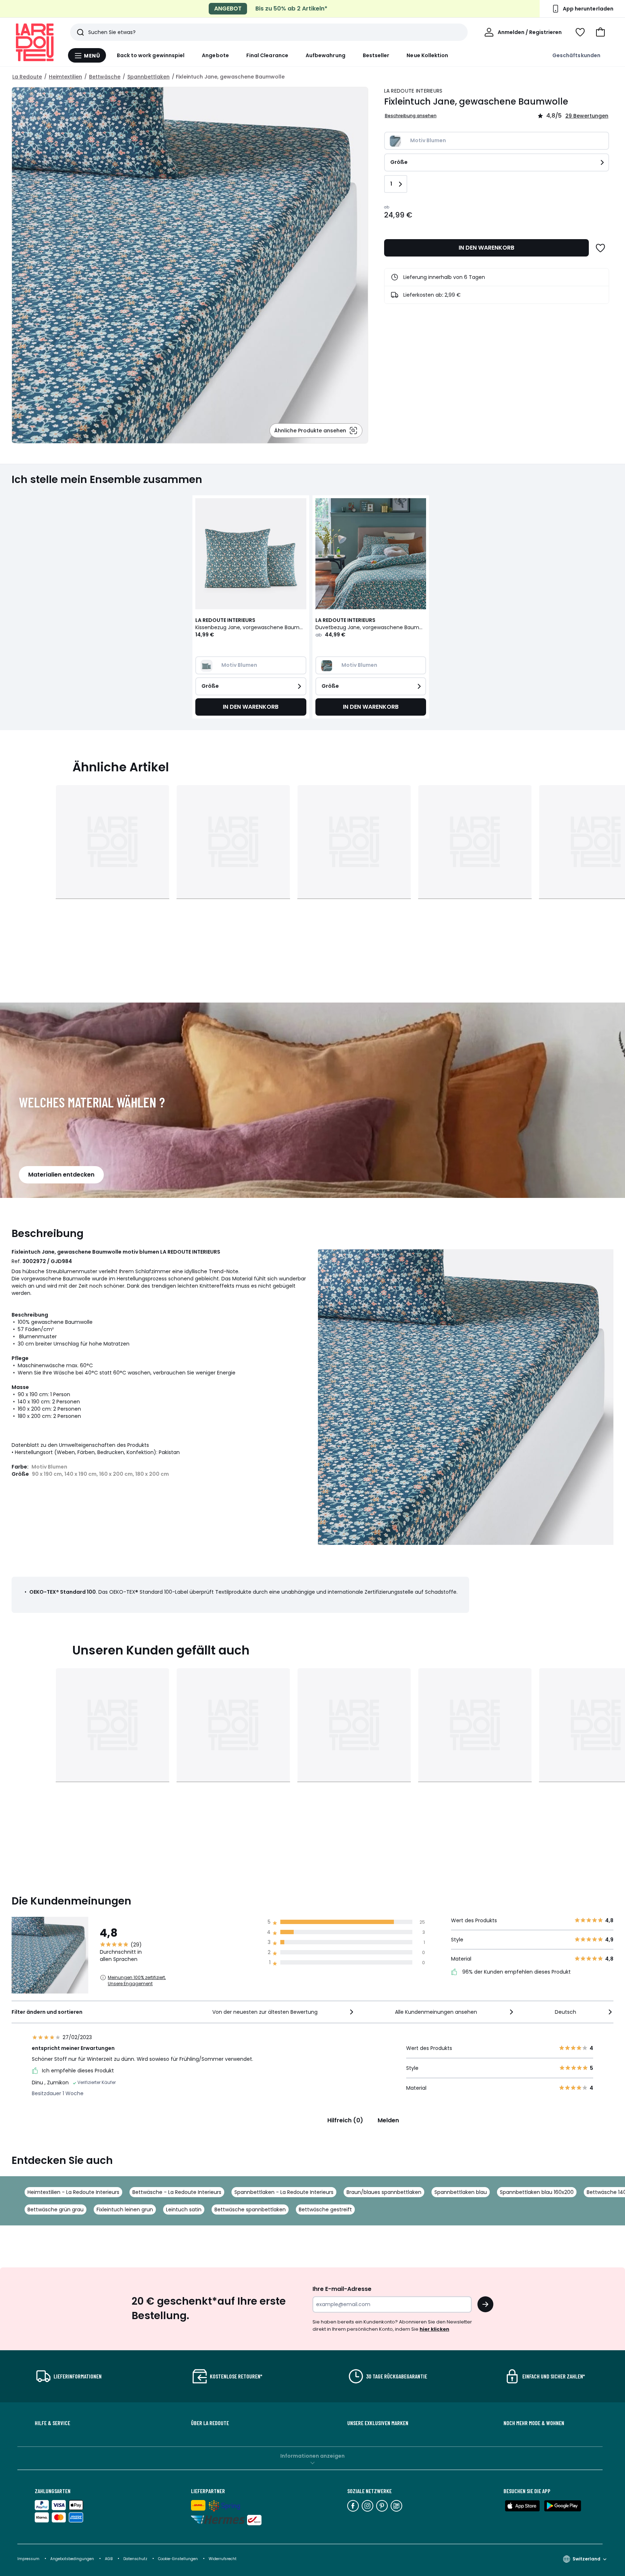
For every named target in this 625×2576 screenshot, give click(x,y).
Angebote (215, 55)
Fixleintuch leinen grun (125, 2209)
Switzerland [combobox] (586, 2559)
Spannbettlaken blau (461, 2192)
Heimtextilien (65, 77)
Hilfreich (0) (345, 2120)
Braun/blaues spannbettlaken (384, 2192)
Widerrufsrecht (223, 2559)
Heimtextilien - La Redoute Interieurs (73, 2192)
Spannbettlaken (148, 77)
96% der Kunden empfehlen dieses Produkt (516, 1972)
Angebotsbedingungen (72, 2559)
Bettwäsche (105, 77)
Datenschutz (136, 2559)
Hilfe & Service (52, 2423)
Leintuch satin (184, 2209)
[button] (600, 32)
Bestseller (376, 55)
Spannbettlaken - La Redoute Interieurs (284, 2192)
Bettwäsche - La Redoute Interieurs (177, 2192)
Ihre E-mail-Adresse (342, 2289)
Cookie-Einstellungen (178, 2559)
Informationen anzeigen (312, 2456)
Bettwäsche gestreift (325, 2209)
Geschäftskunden (576, 55)
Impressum (28, 2559)
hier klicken (434, 2329)
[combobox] (284, 2012)
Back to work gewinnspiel (151, 55)
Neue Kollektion (427, 55)
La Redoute (27, 77)
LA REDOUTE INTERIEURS (413, 91)
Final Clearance (267, 55)
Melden (388, 2120)
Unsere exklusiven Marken (378, 2423)
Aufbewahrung (326, 55)
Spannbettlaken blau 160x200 (537, 2192)
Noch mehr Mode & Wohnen (534, 2423)
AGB (109, 2559)
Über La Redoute (210, 2423)
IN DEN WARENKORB (486, 248)
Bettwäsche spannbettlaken (250, 2209)
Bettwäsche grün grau (56, 2209)
